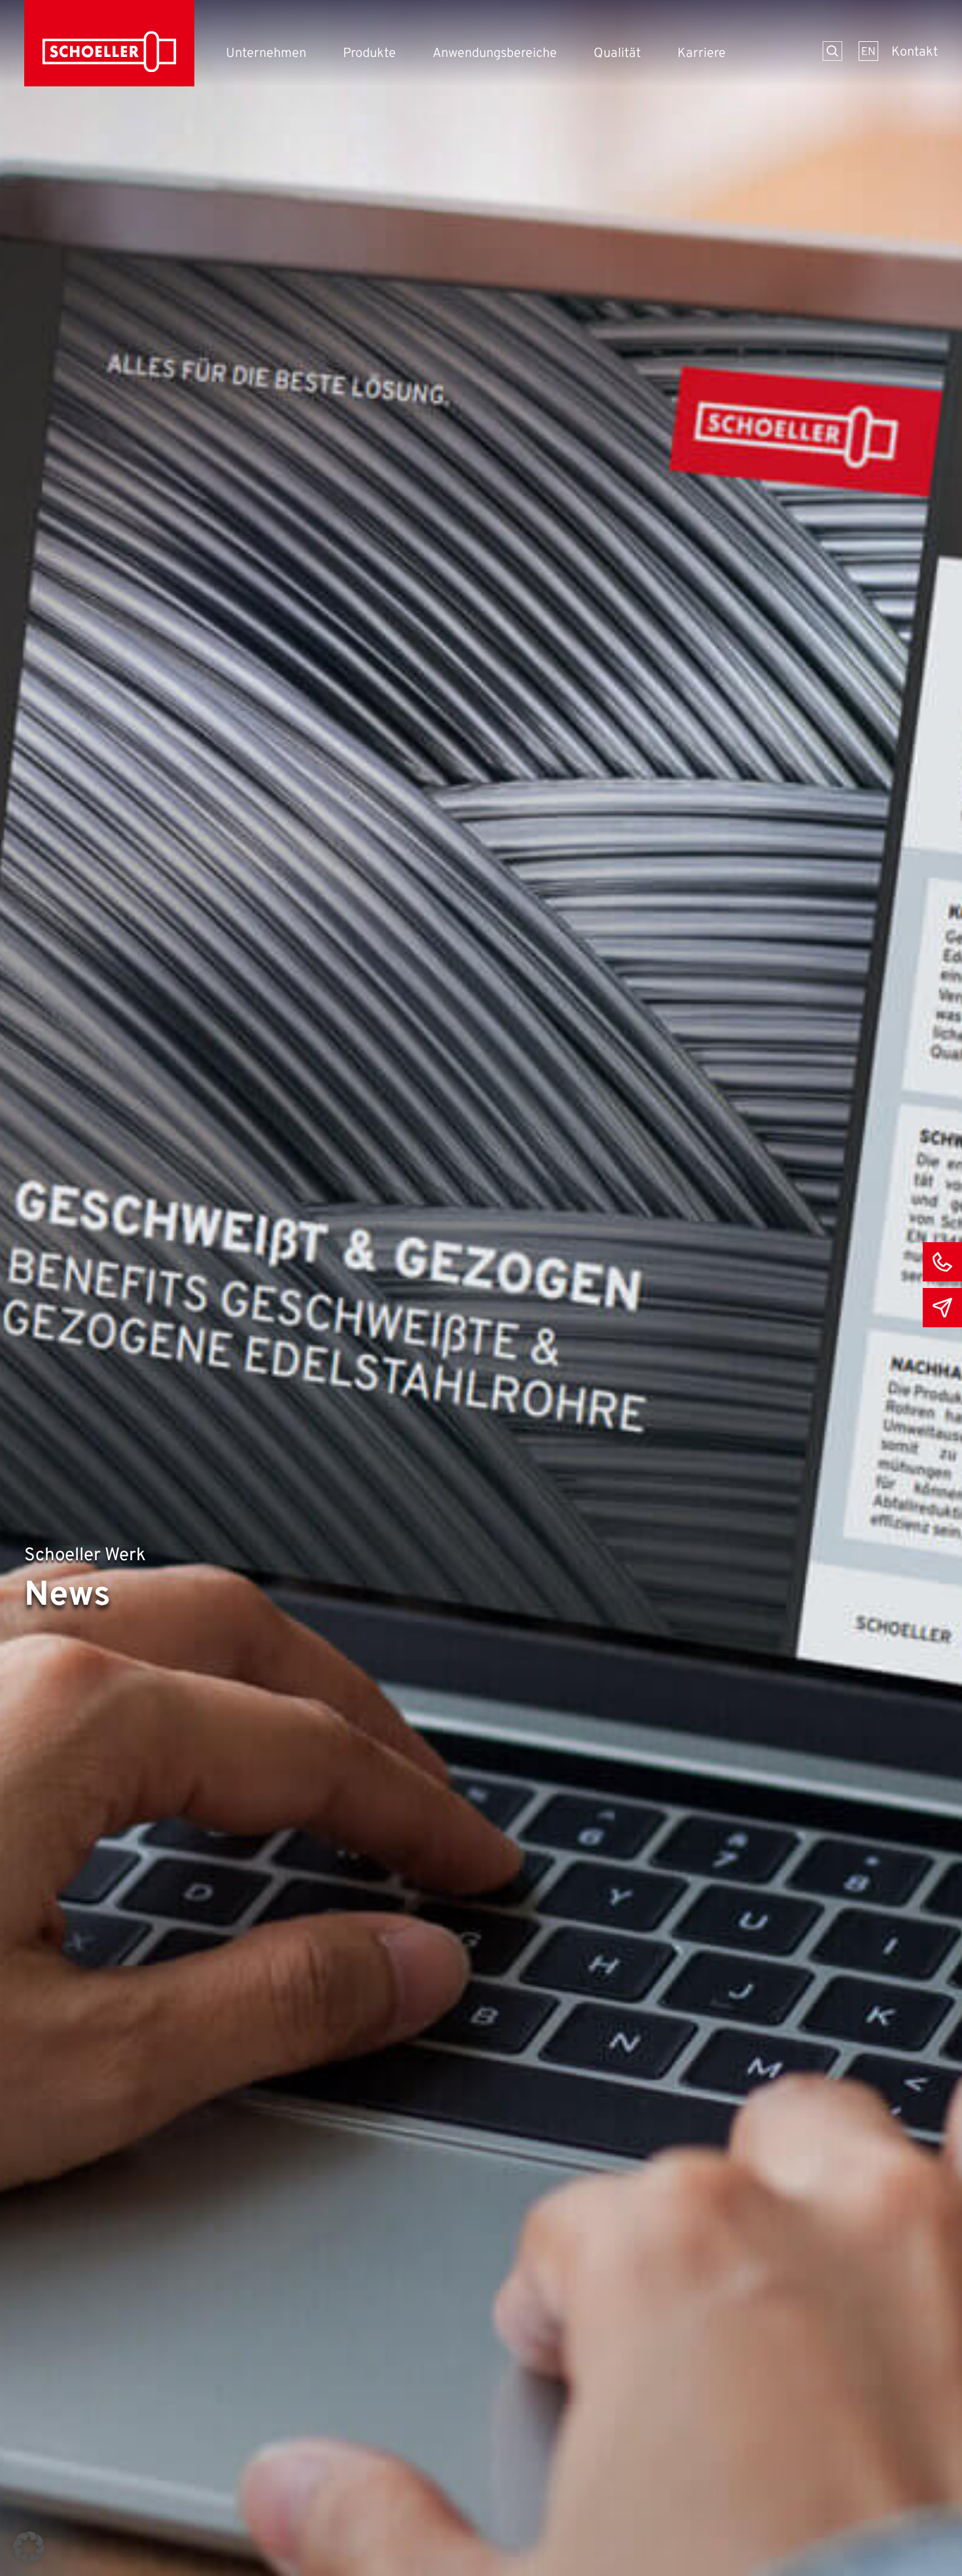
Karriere (702, 54)
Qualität (617, 54)
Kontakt (915, 52)
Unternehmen (266, 54)
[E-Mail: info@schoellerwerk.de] (942, 1308)
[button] (29, 2547)
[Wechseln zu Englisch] (868, 51)
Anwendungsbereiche (495, 54)
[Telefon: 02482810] (942, 1262)
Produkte (369, 54)
